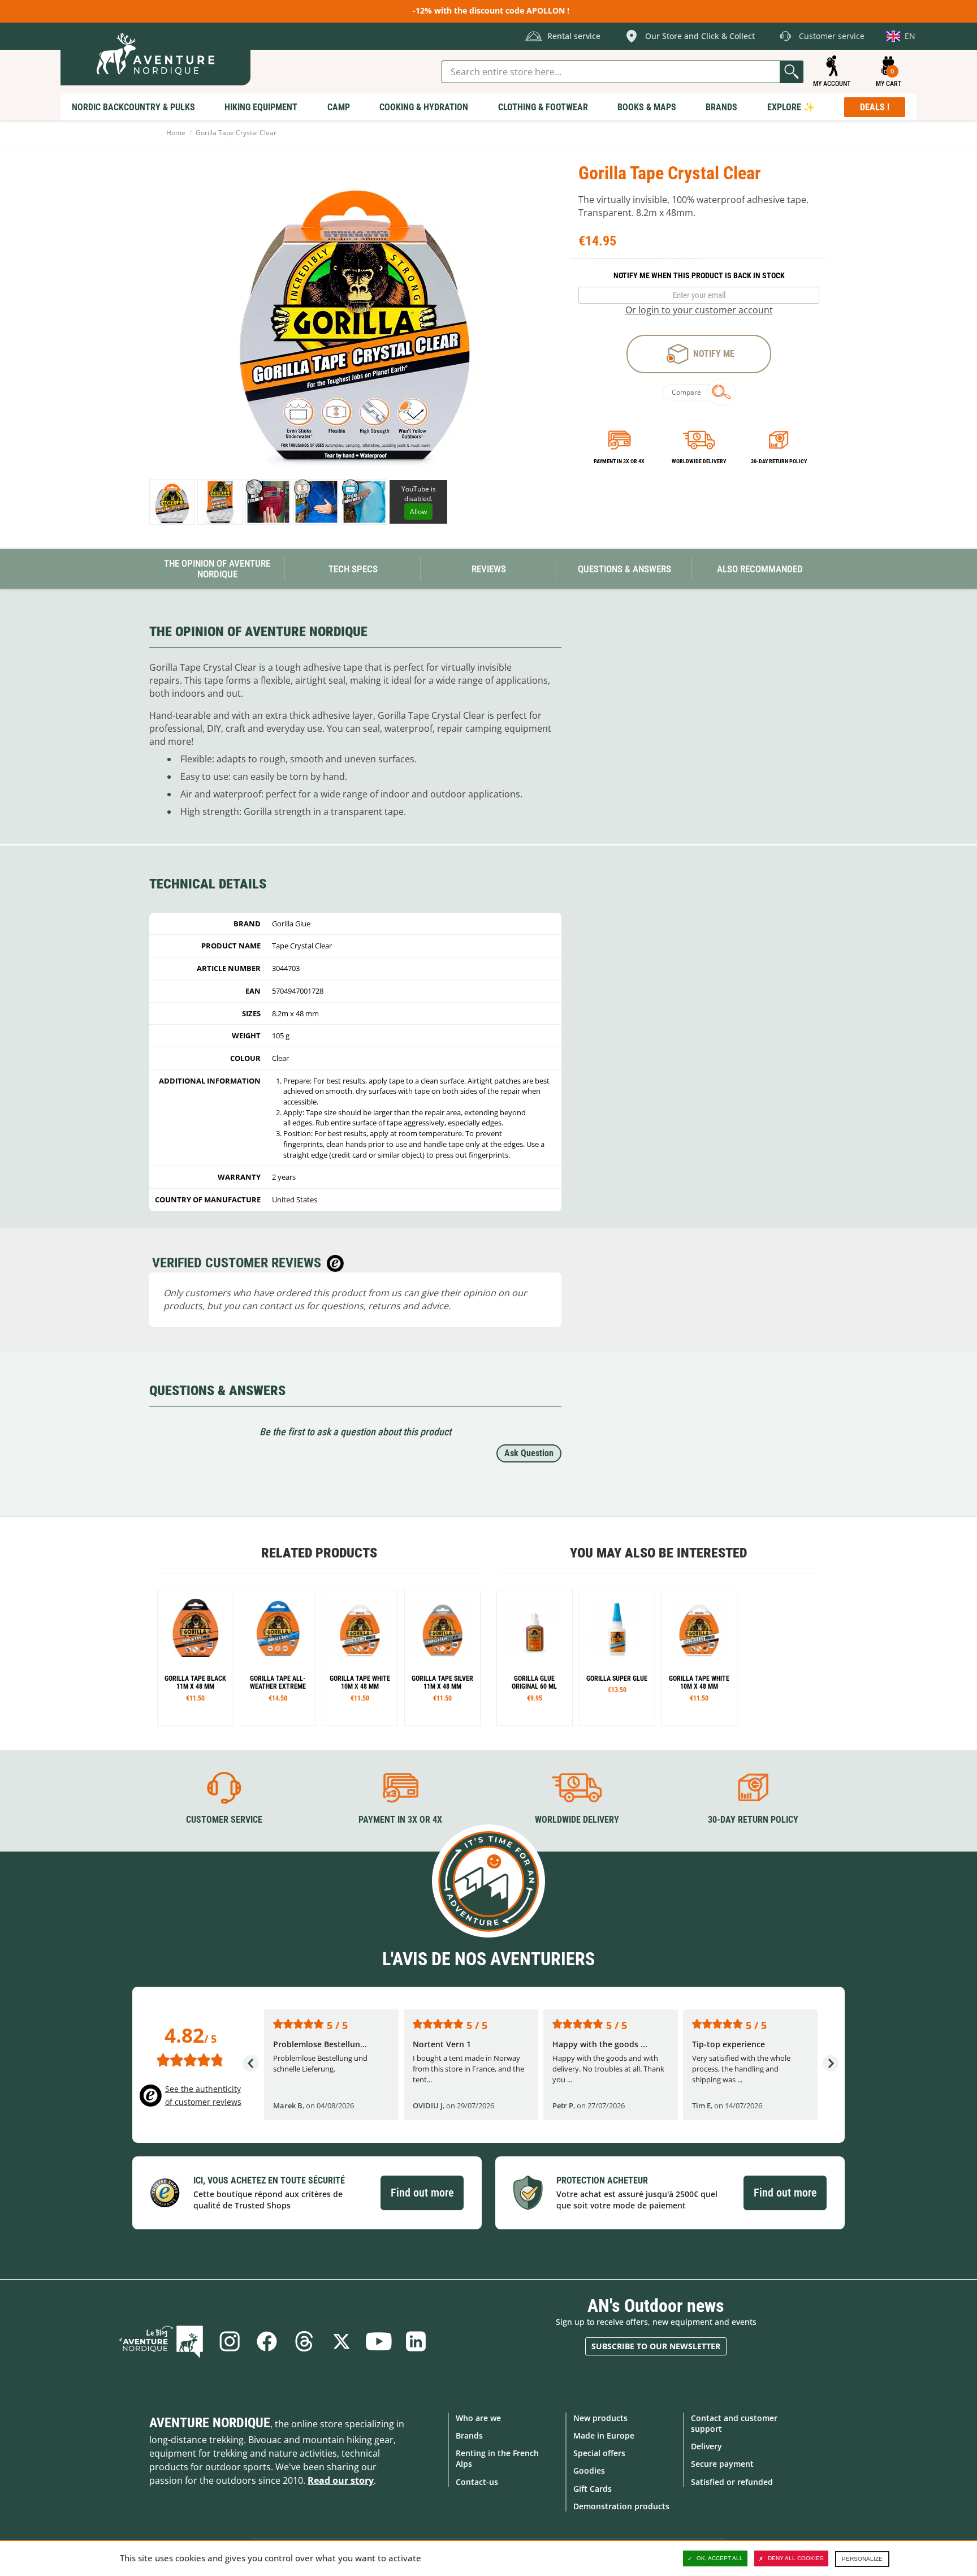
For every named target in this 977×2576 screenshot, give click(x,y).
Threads (304, 2341)
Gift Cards (593, 2489)
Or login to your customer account (699, 310)
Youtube (379, 2341)
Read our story (341, 2480)
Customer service (224, 1820)
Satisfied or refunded (732, 2482)
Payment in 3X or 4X (400, 1820)
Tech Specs (353, 569)
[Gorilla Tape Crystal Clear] (220, 502)
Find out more (422, 2193)
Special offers (599, 2453)
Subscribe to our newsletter (656, 2346)
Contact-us (477, 2482)
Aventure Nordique (210, 2423)
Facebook (267, 2341)
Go (792, 72)
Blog (161, 2341)
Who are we (478, 2418)
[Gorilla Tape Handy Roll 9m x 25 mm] (195, 1658)
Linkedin (416, 2341)
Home (176, 133)
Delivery (706, 2446)
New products (600, 2418)
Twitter (341, 2341)
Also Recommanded (760, 569)
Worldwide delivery (699, 461)
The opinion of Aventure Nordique (217, 569)
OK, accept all (720, 2558)
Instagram (230, 2341)
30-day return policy (779, 461)
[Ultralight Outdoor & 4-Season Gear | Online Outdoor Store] (155, 54)
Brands (469, 2435)
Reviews (489, 569)
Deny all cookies (796, 2558)
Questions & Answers (624, 569)
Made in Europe (604, 2435)
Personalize (862, 2559)
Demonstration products (621, 2506)
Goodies (589, 2471)
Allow (418, 512)
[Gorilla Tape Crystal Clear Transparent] (172, 502)
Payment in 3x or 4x (619, 461)
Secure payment (722, 2464)
